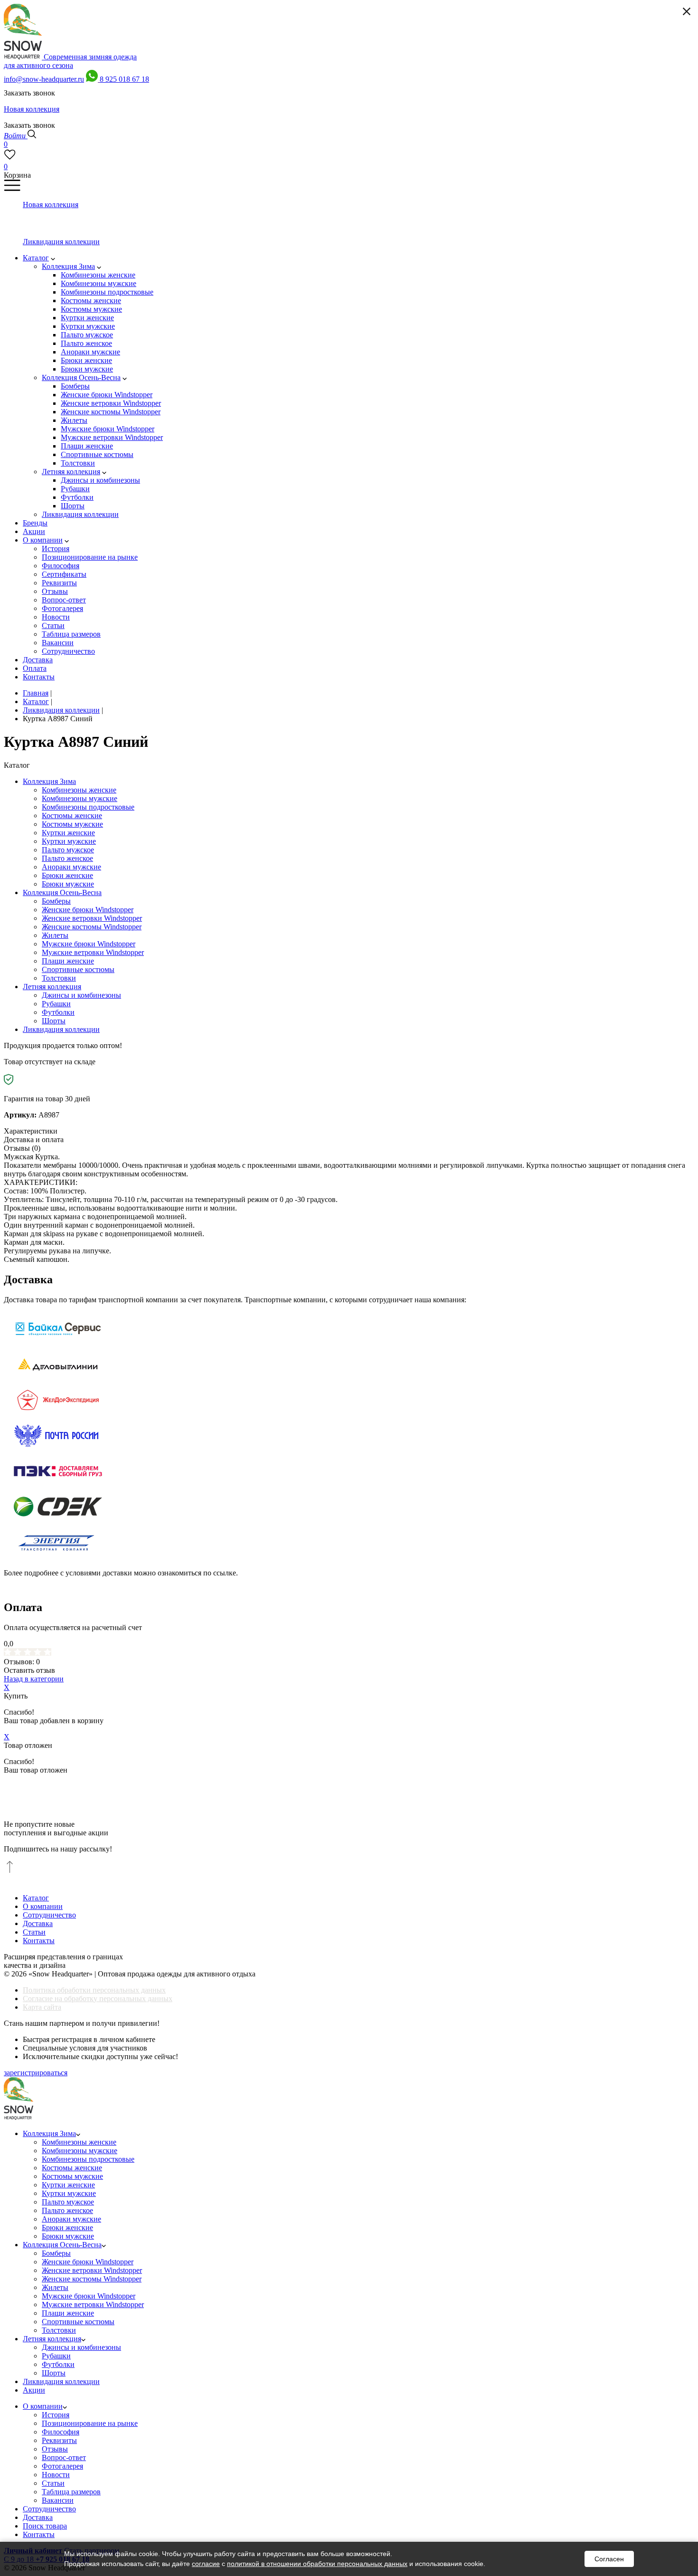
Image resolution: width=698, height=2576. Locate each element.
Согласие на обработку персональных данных (98, 1999)
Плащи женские (68, 961)
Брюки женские (67, 875)
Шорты (54, 1021)
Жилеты (55, 935)
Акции (34, 2390)
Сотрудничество (49, 1915)
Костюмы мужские (72, 824)
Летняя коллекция (52, 987)
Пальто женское (67, 858)
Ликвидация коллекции (61, 1029)
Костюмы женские (72, 816)
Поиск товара (45, 2526)
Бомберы (56, 901)
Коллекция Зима (49, 781)
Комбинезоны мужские (80, 798)
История (56, 2415)
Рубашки (56, 1004)
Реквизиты (59, 2440)
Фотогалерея (62, 2466)
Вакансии (58, 2500)
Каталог (36, 1898)
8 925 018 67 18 (124, 79)
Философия (61, 2432)
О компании (43, 1906)
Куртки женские (68, 833)
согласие (206, 2564)
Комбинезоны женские (79, 790)
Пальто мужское (68, 850)
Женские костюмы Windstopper (92, 927)
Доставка (38, 1923)
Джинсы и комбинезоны (81, 995)
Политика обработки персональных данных (94, 1990)
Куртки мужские (69, 841)
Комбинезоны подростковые (88, 807)
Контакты (39, 1941)
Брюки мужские (68, 884)
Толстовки (59, 978)
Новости (56, 2475)
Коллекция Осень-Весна (62, 892)
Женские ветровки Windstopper (92, 918)
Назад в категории (34, 1679)
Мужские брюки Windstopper (89, 944)
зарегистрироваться (36, 2073)
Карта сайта (42, 2007)
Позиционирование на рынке (90, 2423)
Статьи (34, 1932)
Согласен (609, 2559)
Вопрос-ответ (64, 2457)
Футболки (58, 1012)
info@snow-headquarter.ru (44, 79)
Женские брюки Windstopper (88, 910)
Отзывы (55, 2449)
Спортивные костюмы (78, 969)
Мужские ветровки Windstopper (93, 952)
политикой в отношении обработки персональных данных (317, 2564)
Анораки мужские (71, 867)
